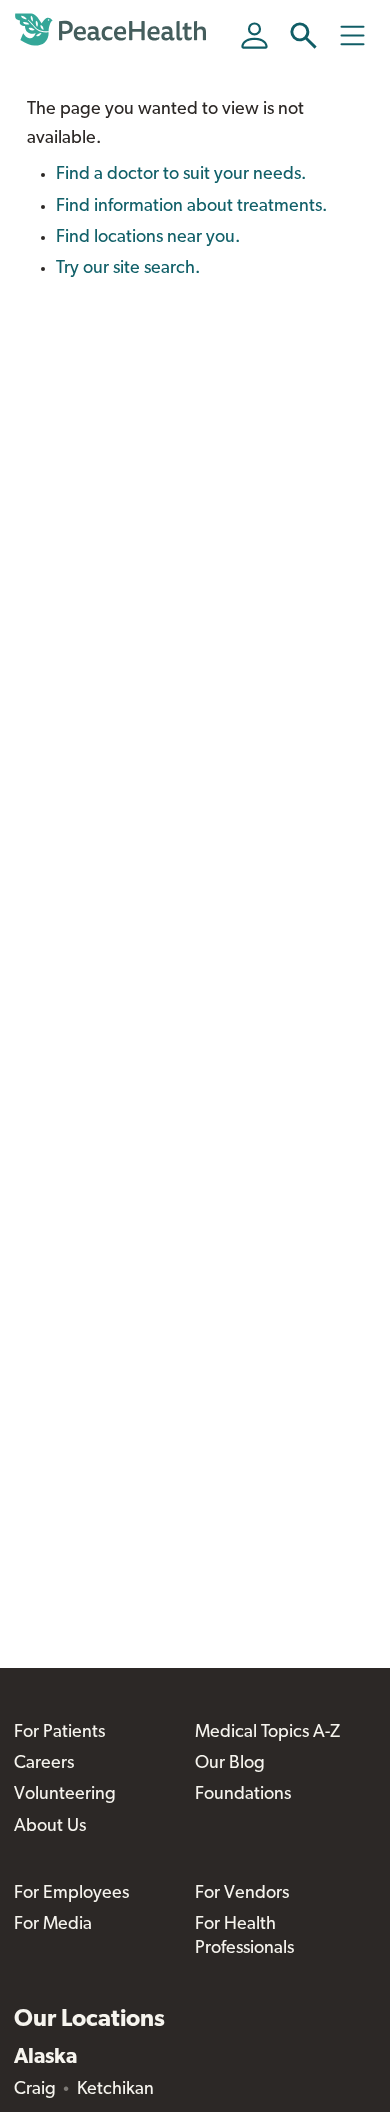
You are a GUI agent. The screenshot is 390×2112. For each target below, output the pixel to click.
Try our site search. (128, 269)
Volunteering (65, 1795)
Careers (44, 1764)
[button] (303, 35)
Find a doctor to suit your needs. (181, 175)
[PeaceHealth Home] (114, 30)
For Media (53, 1925)
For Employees (71, 1894)
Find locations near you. (148, 238)
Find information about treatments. (191, 207)
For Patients (59, 1733)
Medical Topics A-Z (267, 1733)
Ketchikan (115, 2090)
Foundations (243, 1795)
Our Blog (230, 1764)
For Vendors (242, 1894)
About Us (50, 1827)
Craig (35, 2090)
